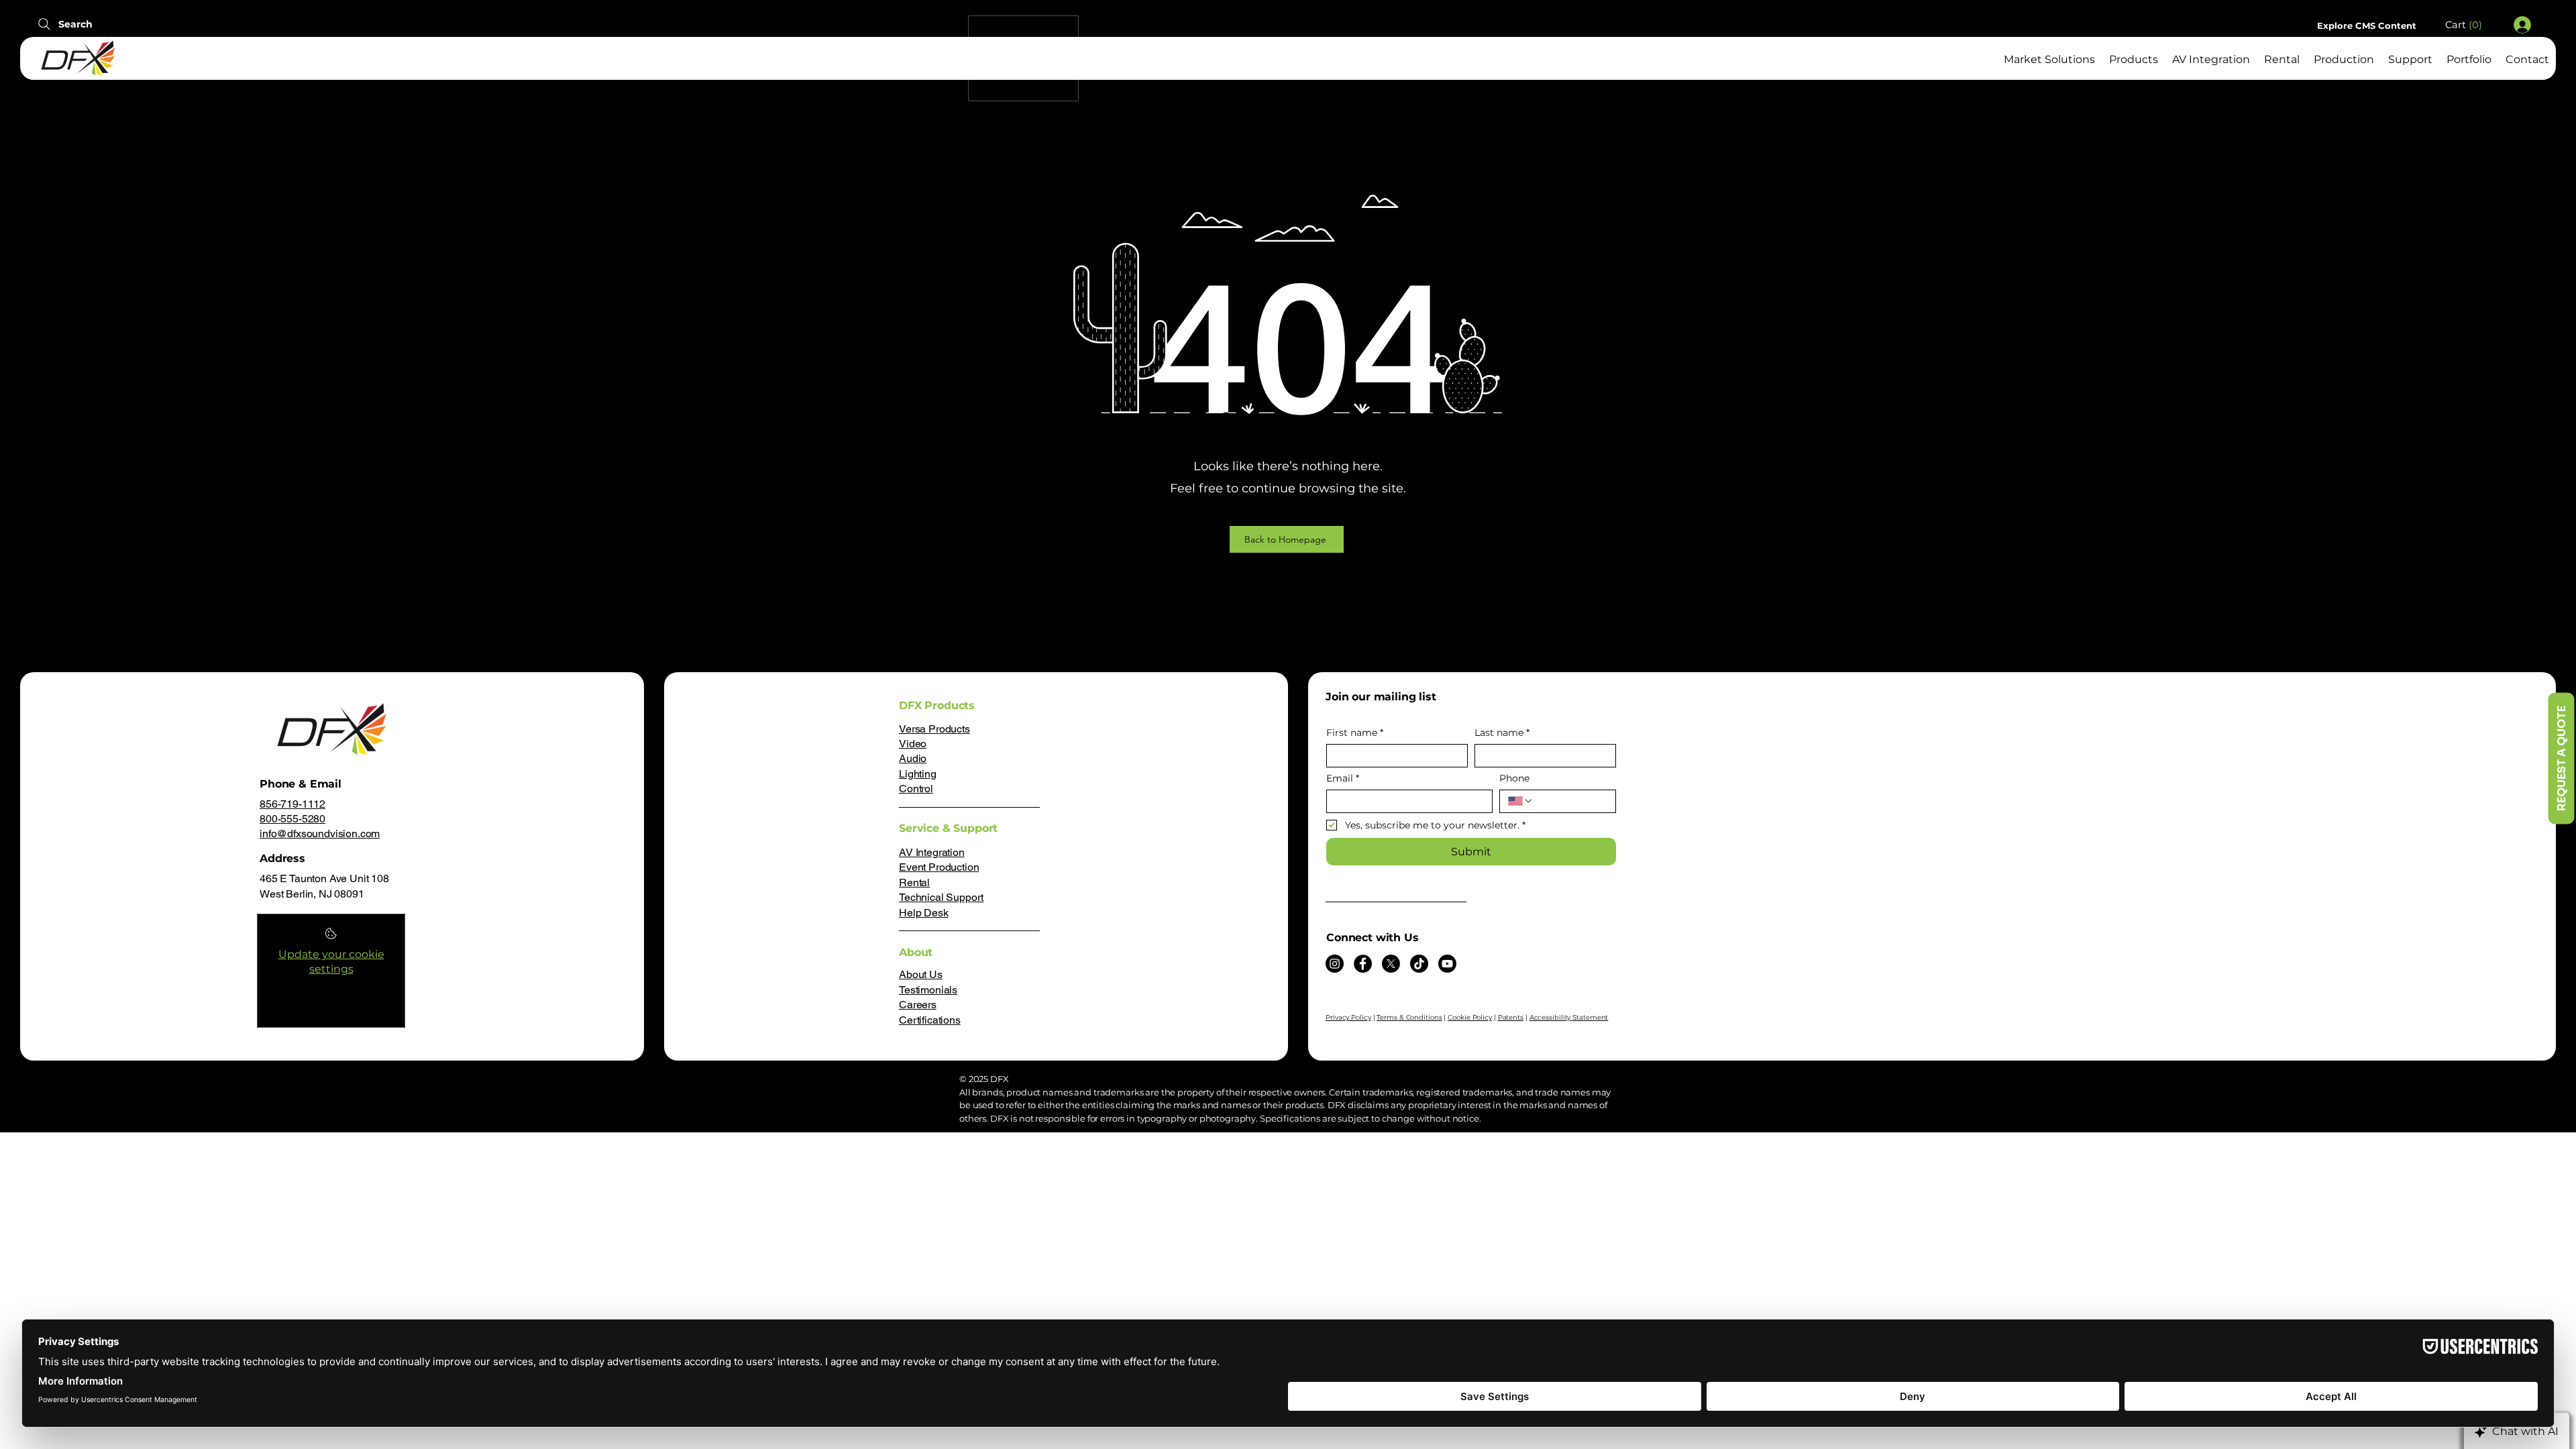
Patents (1511, 1017)
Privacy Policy (1348, 1017)
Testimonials (928, 990)
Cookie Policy (1470, 1017)
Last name (1502, 733)
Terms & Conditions (1409, 1017)
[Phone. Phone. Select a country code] (1521, 801)
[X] (1391, 964)
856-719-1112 (292, 804)
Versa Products (934, 729)
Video (913, 744)
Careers (918, 1005)
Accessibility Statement (1569, 1017)
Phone (1514, 779)
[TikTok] (1419, 964)
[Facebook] (1363, 964)
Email (1343, 779)
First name (1355, 733)
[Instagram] (1335, 964)
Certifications (930, 1020)
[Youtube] (1447, 964)
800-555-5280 (292, 819)
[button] (2470, 25)
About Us (921, 974)
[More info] (331, 937)
